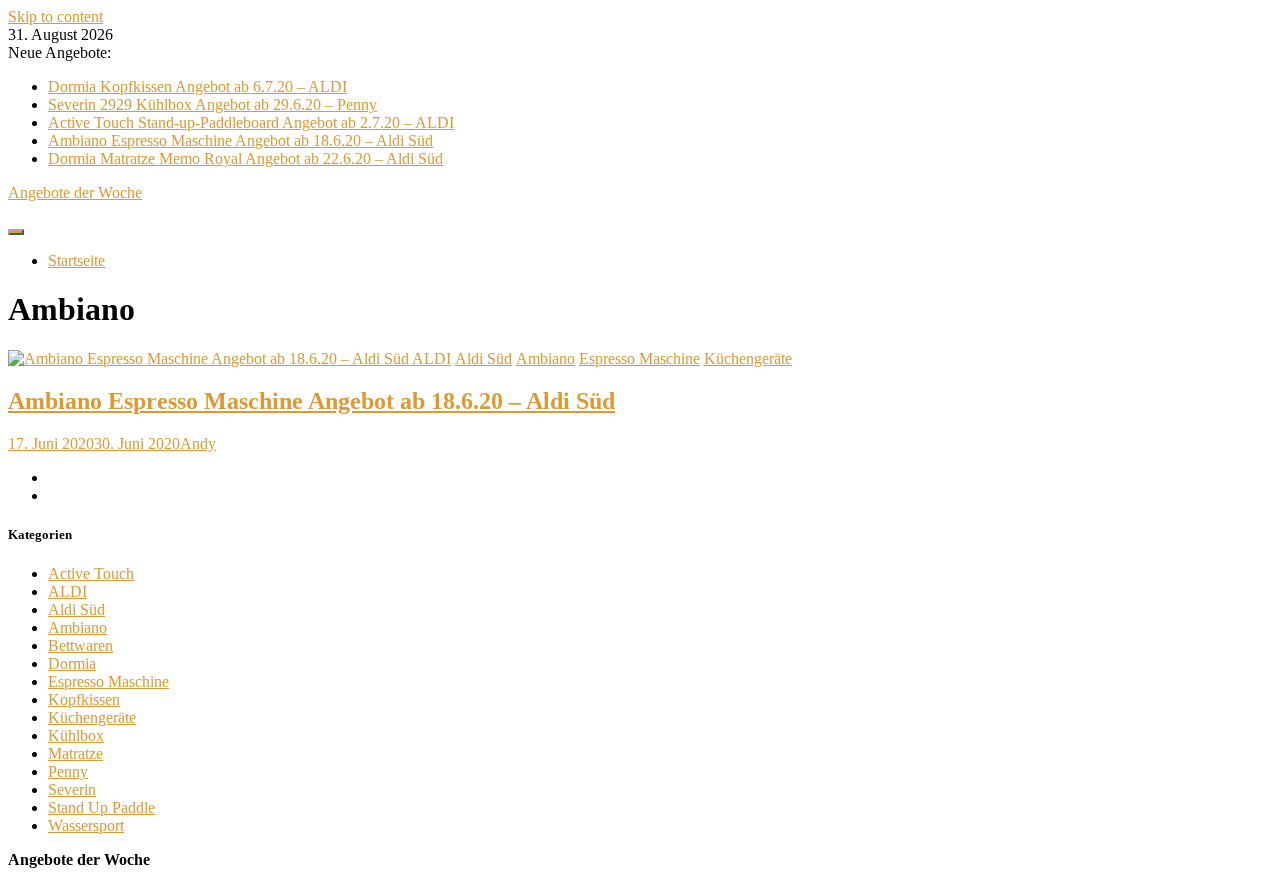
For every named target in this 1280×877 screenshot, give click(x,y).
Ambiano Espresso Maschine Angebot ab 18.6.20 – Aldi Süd (240, 140)
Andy (198, 443)
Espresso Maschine (639, 358)
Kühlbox (76, 735)
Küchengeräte (748, 358)
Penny (68, 771)
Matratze (75, 753)
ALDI (431, 358)
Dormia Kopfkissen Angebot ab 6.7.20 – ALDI (197, 86)
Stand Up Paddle (101, 807)
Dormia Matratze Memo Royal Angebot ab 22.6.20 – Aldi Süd (245, 158)
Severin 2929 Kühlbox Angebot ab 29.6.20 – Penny (212, 104)
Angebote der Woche (75, 192)
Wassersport (86, 825)
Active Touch (91, 573)
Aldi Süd (483, 358)
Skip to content (55, 16)
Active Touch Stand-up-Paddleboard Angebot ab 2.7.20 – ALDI (251, 122)
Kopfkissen (84, 699)
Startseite (76, 260)
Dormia (72, 663)
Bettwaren (80, 645)
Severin (72, 789)
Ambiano (545, 358)
